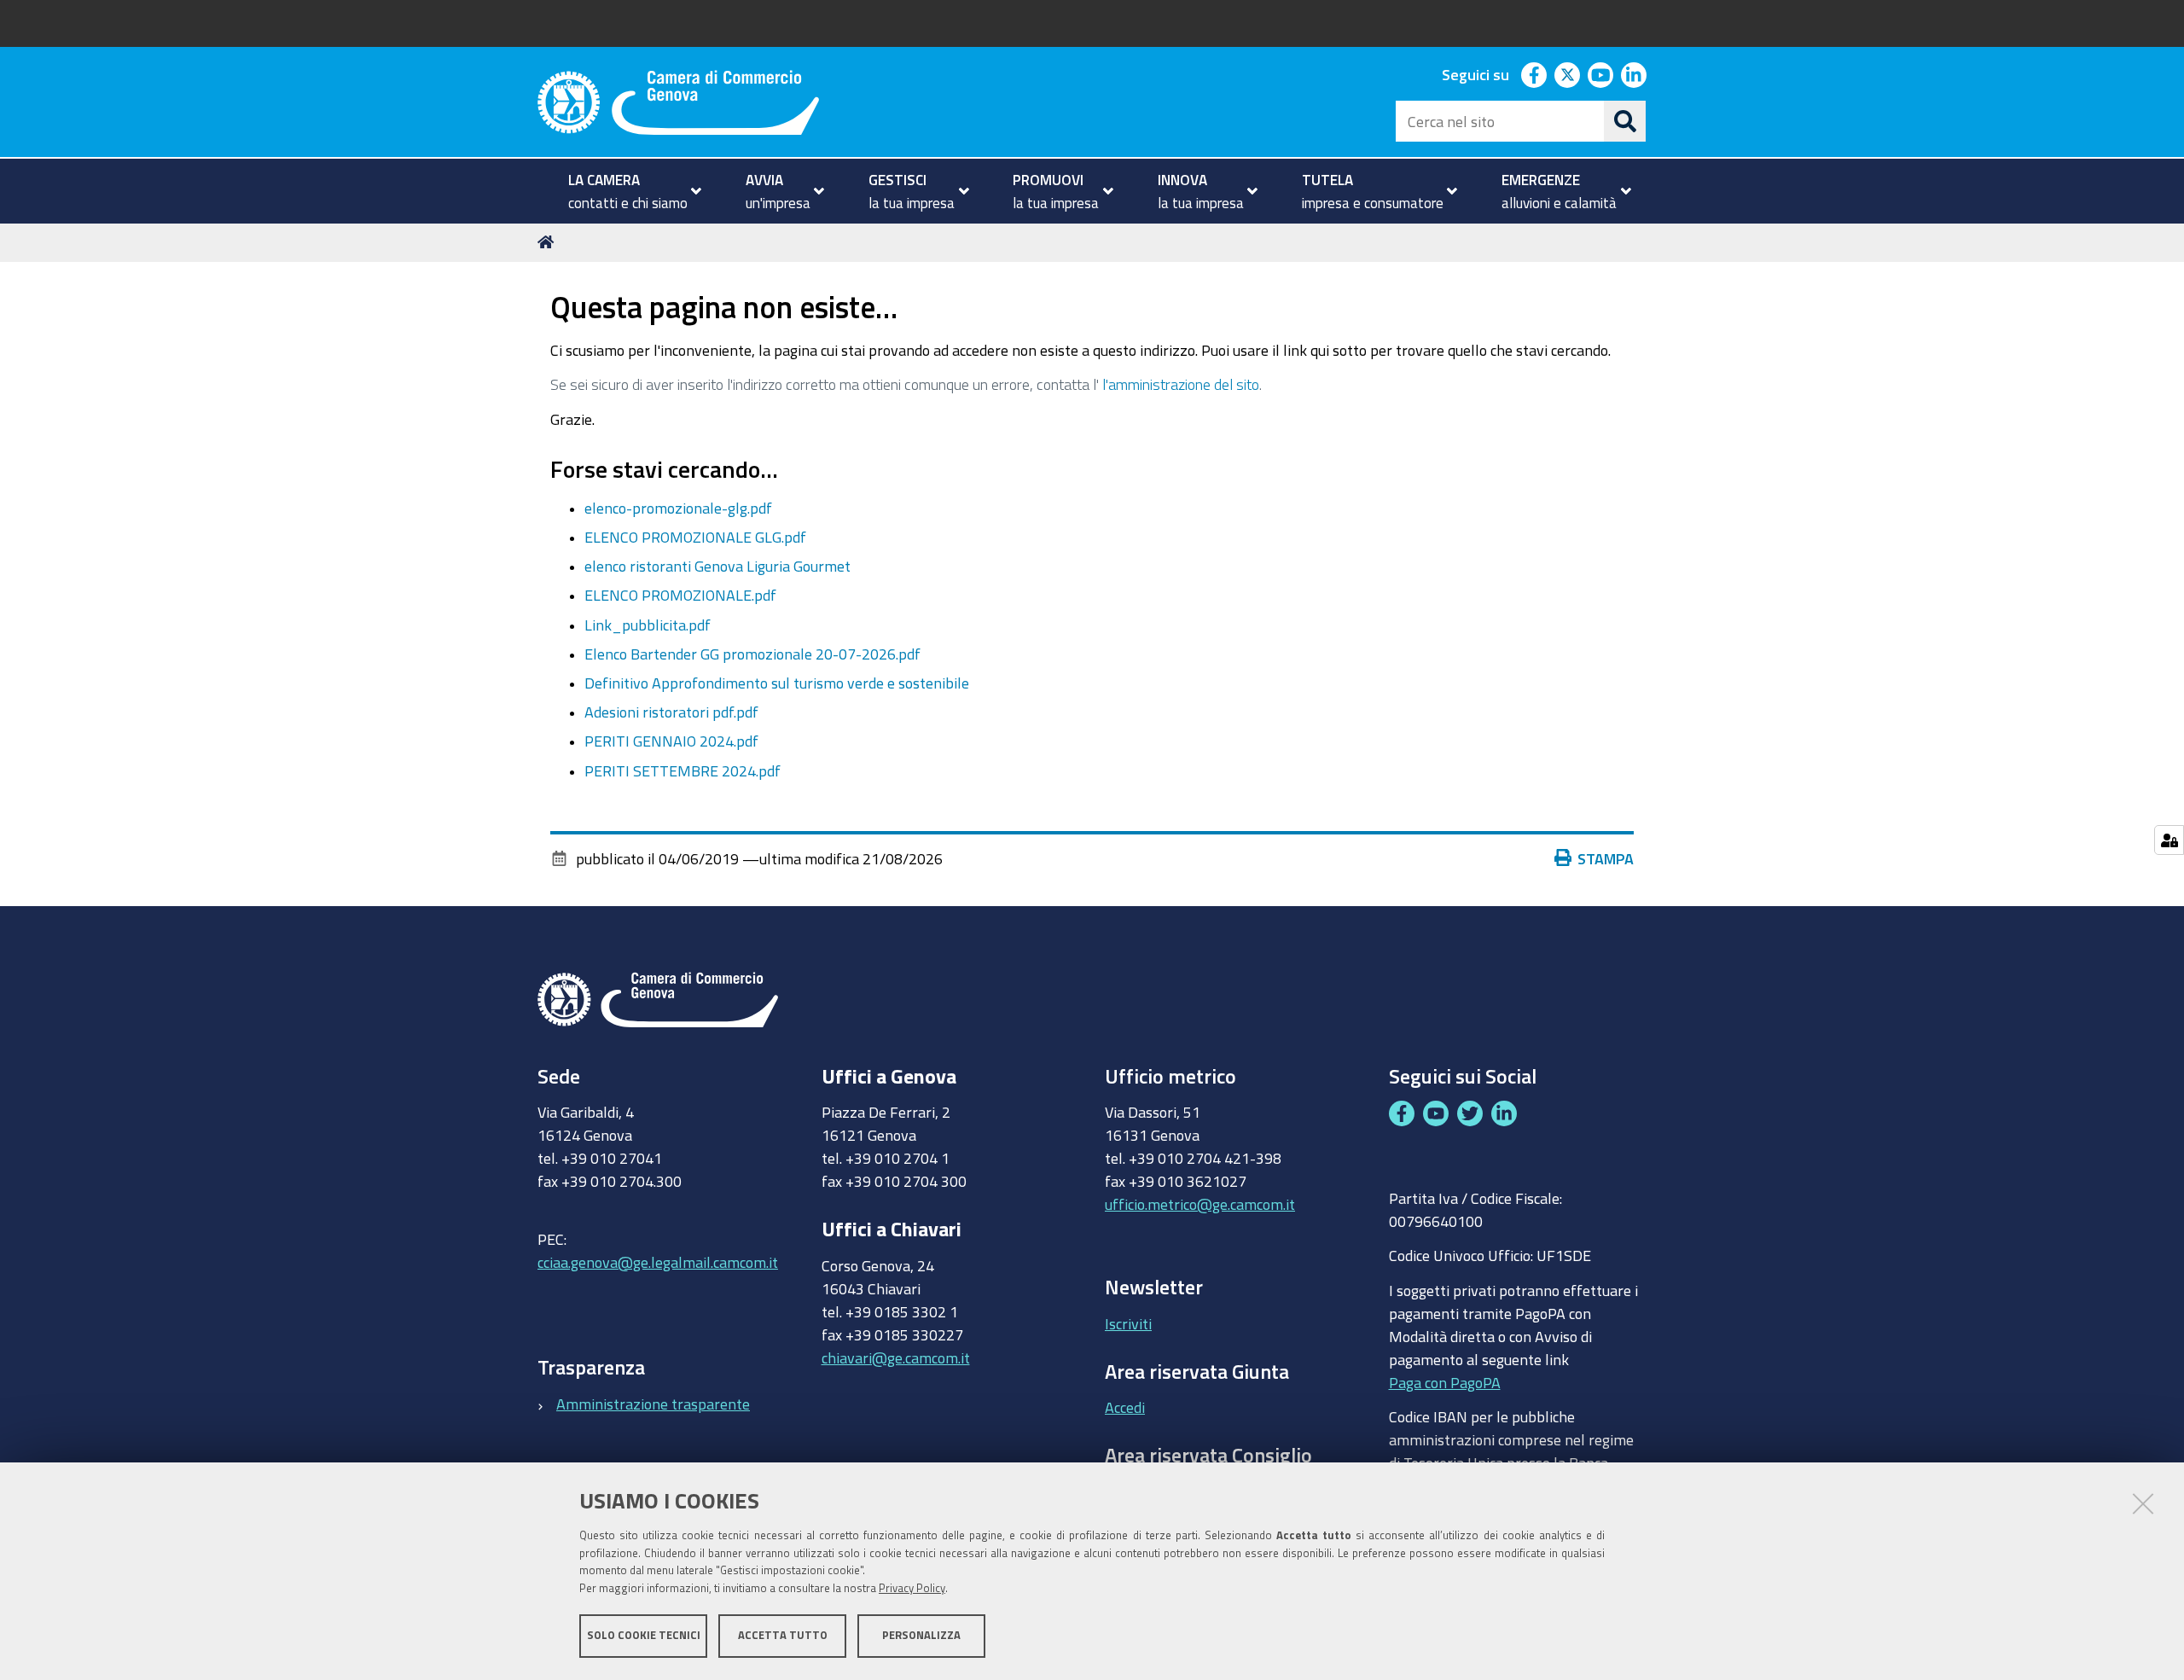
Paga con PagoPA (1445, 1382)
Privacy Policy (912, 1588)
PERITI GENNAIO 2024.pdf (671, 741)
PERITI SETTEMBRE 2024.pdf (682, 770)
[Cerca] (1625, 121)
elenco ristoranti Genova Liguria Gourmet (717, 566)
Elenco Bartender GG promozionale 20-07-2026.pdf (752, 654)
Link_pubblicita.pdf (648, 625)
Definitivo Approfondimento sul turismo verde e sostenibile (777, 683)
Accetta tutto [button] (783, 1635)
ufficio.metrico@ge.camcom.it (1200, 1204)
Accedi (1125, 1407)
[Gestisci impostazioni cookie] (2169, 840)
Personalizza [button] (921, 1635)
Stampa (1606, 858)
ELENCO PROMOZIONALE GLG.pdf (695, 537)
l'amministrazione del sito (1181, 384)
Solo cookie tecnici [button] (644, 1635)
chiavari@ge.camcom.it (896, 1357)
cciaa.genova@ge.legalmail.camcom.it (658, 1262)
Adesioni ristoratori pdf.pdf (671, 712)
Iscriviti (1128, 1323)
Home (549, 242)
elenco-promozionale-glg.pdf (678, 508)
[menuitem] (627, 191)
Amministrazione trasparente (653, 1404)
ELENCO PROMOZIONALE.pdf (680, 595)
